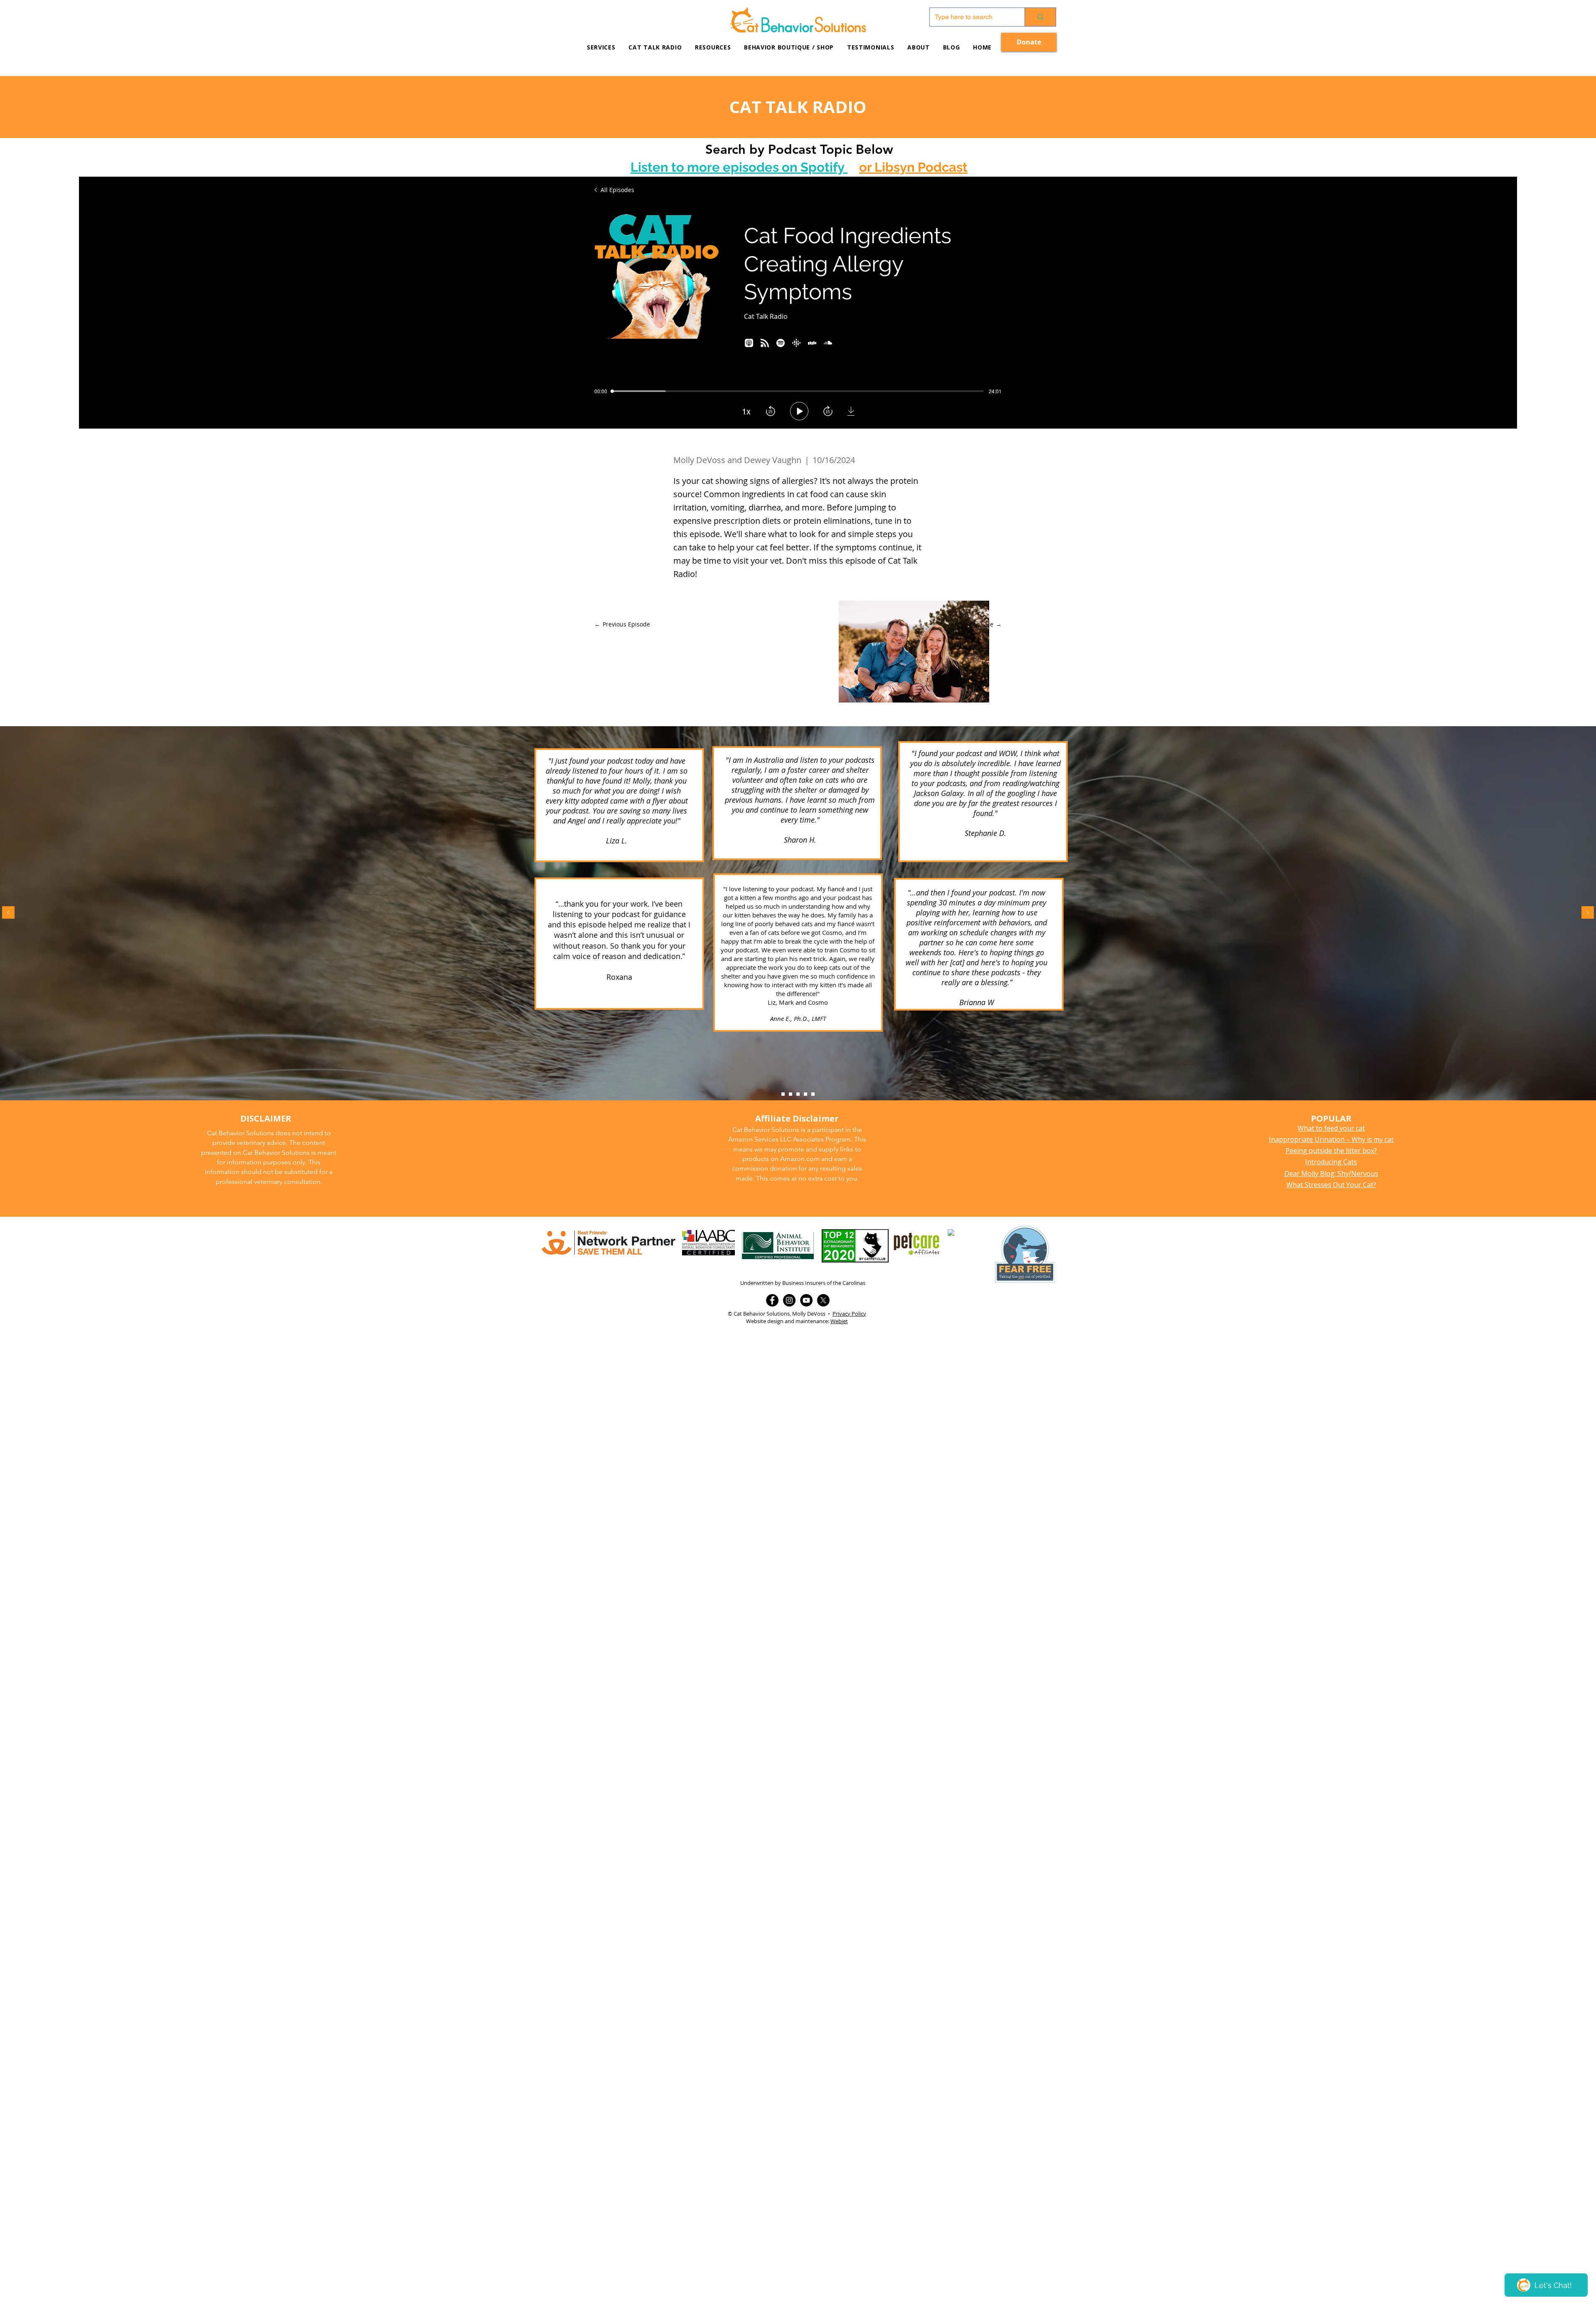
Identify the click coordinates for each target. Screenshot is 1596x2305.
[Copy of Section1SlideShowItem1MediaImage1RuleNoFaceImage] (791, 1094)
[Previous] (8, 913)
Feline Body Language (797, 920)
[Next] (1588, 913)
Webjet (839, 1321)
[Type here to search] (1040, 17)
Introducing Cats (1331, 1162)
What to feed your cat (1331, 1128)
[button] (713, 47)
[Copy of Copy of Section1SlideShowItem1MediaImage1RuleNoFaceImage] (798, 1094)
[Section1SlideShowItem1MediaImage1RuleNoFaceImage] (783, 1094)
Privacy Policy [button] (849, 1314)
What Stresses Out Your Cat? (1331, 1185)
